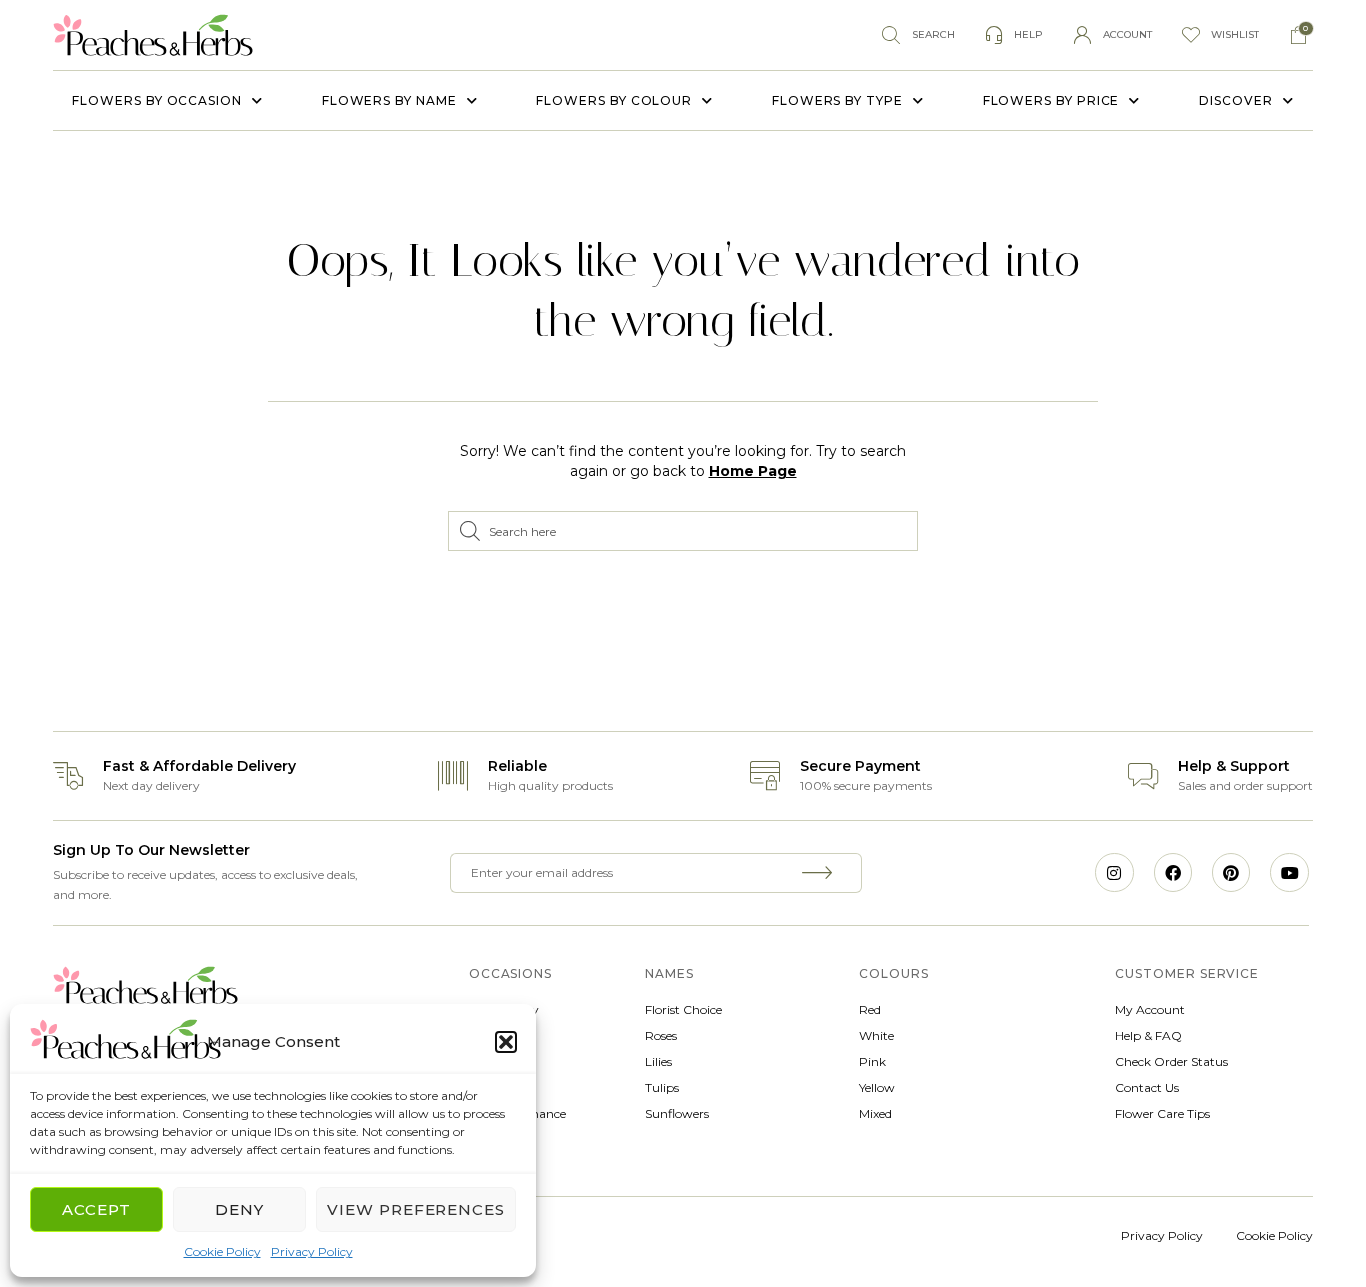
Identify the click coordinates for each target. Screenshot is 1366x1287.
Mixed (875, 1113)
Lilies (658, 1061)
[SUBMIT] (820, 873)
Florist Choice (683, 1009)
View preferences (416, 1209)
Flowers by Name (389, 100)
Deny (239, 1209)
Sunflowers (677, 1113)
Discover (1235, 100)
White (876, 1035)
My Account (1150, 1009)
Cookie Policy (222, 1251)
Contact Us (1147, 1087)
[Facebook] (1173, 872)
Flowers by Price (1051, 100)
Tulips (662, 1087)
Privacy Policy (312, 1251)
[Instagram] (1114, 872)
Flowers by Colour (614, 100)
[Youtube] (1289, 872)
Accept (96, 1209)
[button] (506, 1042)
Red (870, 1009)
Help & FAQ (1148, 1035)
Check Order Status (1171, 1061)
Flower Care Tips (1162, 1113)
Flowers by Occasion (156, 100)
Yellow (877, 1087)
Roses (661, 1035)
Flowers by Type (837, 100)
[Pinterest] (1231, 872)
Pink (872, 1061)
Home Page (753, 471)
